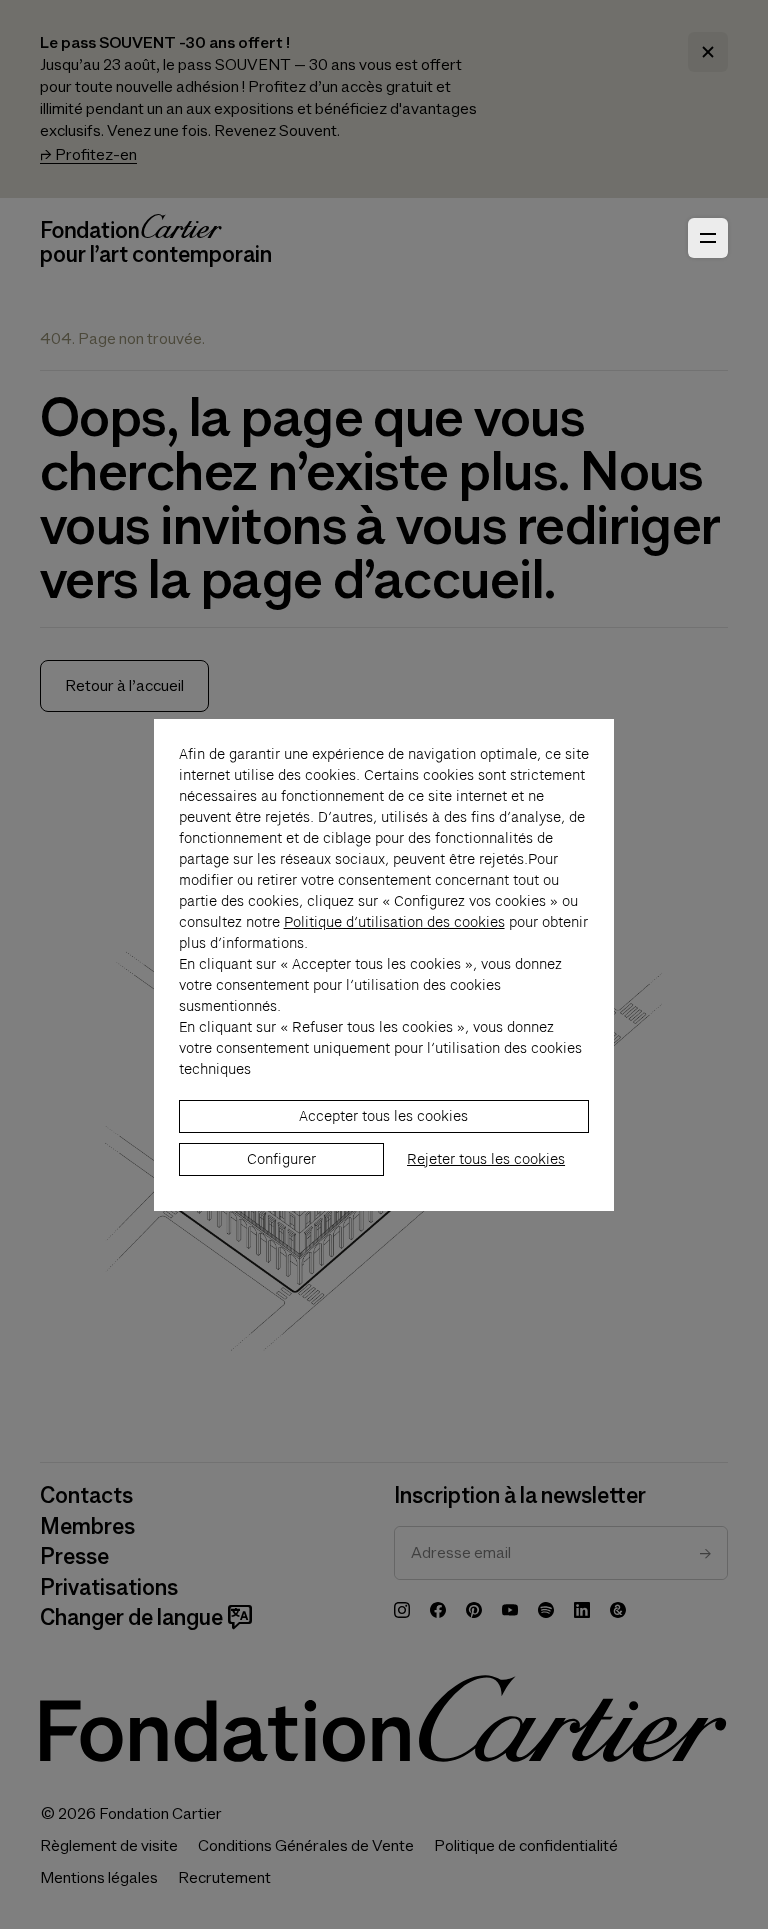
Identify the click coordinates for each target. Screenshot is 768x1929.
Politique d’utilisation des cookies (394, 922)
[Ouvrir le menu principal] (708, 238)
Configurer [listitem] (281, 1159)
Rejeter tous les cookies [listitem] (486, 1159)
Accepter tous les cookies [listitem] (383, 1116)
